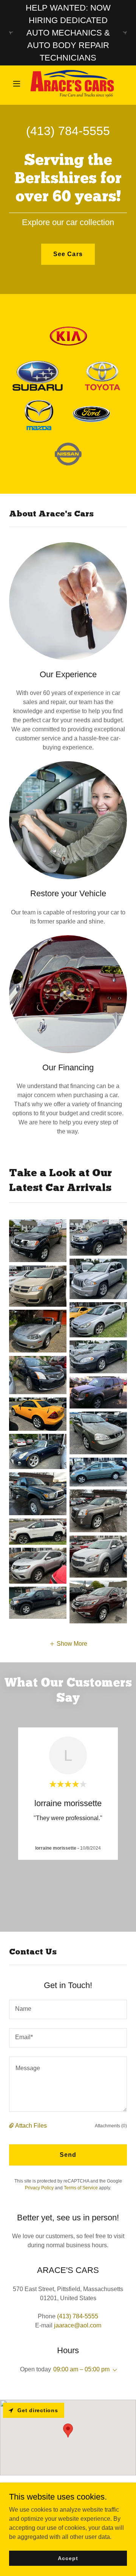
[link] (68, 84)
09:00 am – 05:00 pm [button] (81, 2369)
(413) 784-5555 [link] (68, 131)
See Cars (68, 254)
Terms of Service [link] (81, 2188)
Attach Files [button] (31, 2126)
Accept (68, 2558)
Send (68, 2155)
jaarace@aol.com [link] (78, 2325)
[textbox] (68, 2009)
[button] (18, 84)
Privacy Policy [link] (39, 2188)
